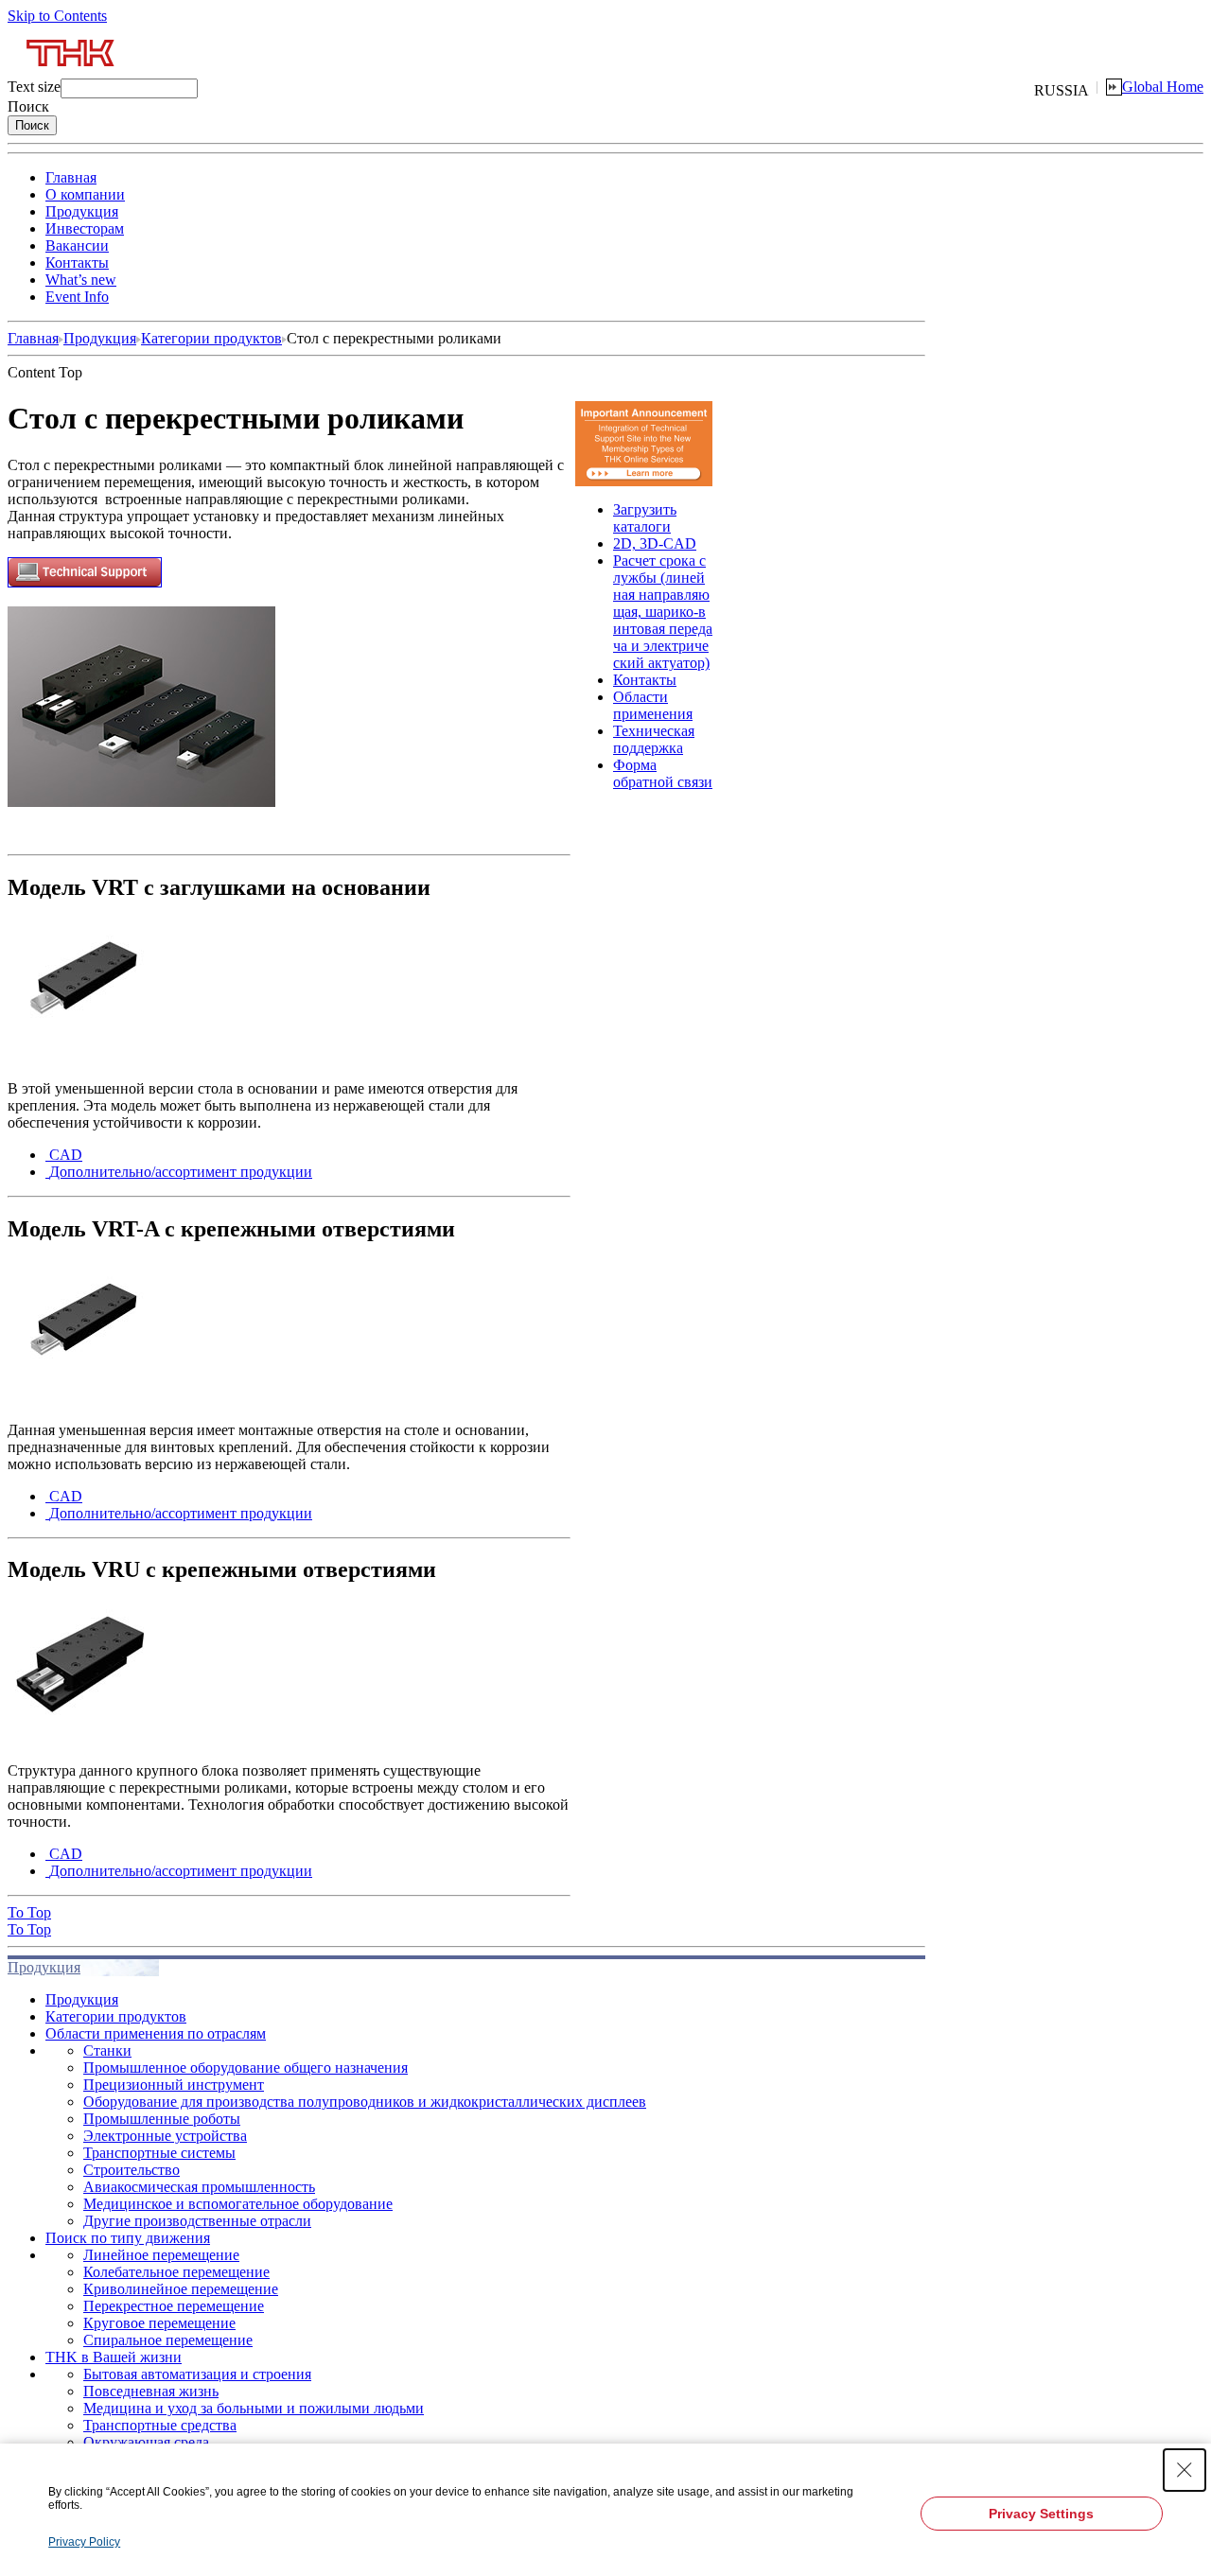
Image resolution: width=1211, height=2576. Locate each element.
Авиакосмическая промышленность (199, 2187)
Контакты (77, 263)
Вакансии (77, 245)
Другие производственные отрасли (197, 2221)
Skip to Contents (57, 16)
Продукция (82, 211)
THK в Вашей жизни (114, 2357)
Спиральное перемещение (168, 2340)
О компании (85, 194)
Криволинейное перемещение (181, 2289)
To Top (29, 1912)
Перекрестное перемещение (174, 2306)
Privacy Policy (84, 2542)
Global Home (1163, 87)
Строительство (132, 2170)
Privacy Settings (1041, 2514)
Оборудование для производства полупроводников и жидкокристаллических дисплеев (365, 2102)
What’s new (81, 280)
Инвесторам (85, 228)
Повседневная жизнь (151, 2391)
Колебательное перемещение (176, 2272)
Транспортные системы (159, 2153)
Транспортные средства (160, 2425)
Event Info (77, 297)
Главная (71, 177)
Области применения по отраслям (156, 2033)
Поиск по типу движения (128, 2238)
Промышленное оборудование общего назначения (246, 2068)
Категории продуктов (211, 338)
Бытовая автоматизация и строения (197, 2374)
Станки (107, 2050)
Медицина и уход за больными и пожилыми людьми (254, 2408)
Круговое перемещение (159, 2323)
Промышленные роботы (162, 2119)
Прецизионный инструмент (174, 2085)
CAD (66, 1155)
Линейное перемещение (161, 2255)
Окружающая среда (146, 2442)
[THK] (71, 73)
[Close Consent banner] (1185, 2470)
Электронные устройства (165, 2136)
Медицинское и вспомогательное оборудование (238, 2204)
